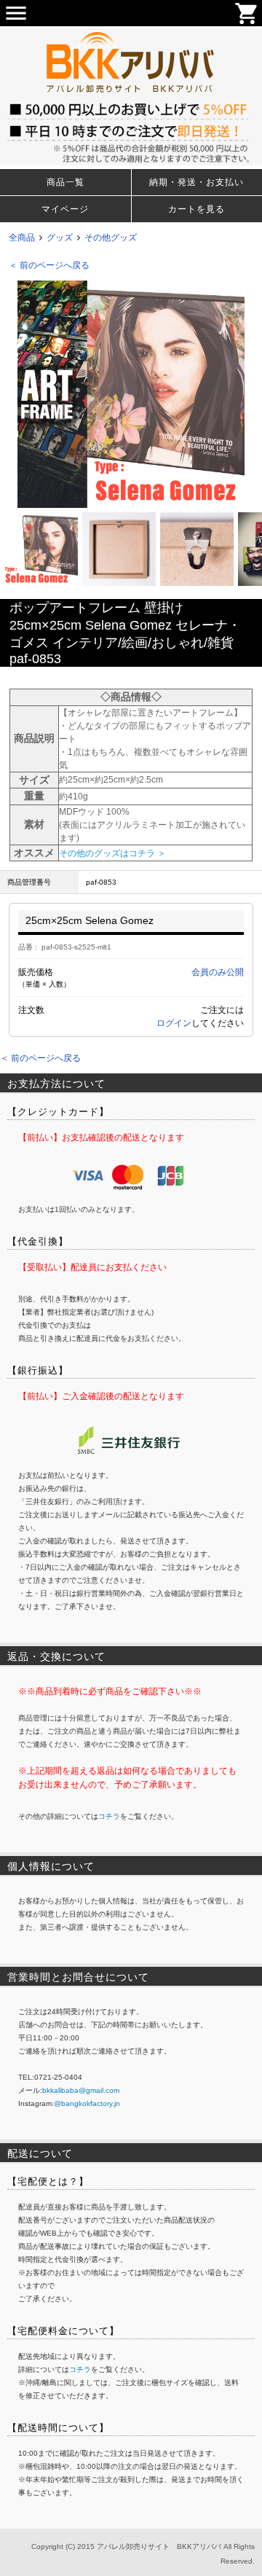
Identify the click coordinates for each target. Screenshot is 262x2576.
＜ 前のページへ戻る (49, 265)
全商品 (22, 238)
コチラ (109, 1816)
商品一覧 (65, 182)
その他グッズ (111, 238)
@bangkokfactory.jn (87, 2103)
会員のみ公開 (218, 972)
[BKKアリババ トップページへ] (131, 33)
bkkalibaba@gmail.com (81, 2090)
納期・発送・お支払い (196, 182)
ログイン (174, 1023)
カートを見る (196, 209)
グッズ (60, 238)
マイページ (65, 209)
